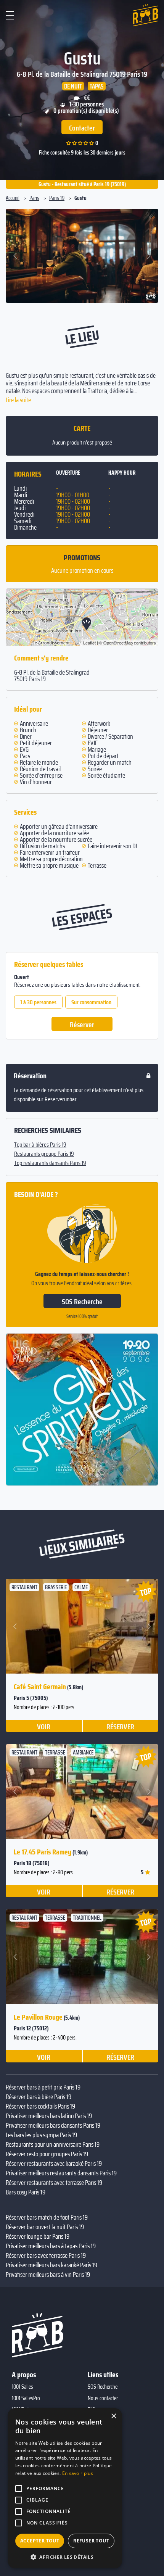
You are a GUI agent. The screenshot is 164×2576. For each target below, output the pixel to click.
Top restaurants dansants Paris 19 (50, 1163)
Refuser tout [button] (91, 2541)
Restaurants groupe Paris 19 (44, 1154)
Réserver (82, 1025)
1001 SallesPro (26, 2398)
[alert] (65, 2488)
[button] (16, 256)
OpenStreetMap (118, 643)
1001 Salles (23, 2387)
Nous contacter (103, 2398)
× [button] (113, 2416)
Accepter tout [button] (40, 2541)
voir (44, 1726)
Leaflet (89, 643)
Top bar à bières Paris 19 (40, 1145)
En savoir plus (78, 2473)
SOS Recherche (82, 1302)
